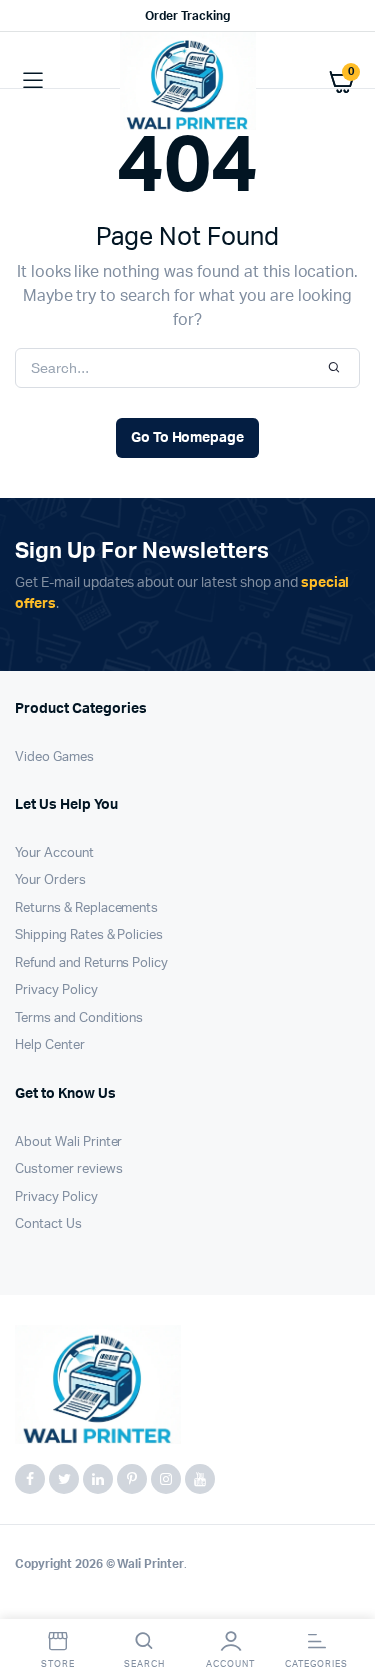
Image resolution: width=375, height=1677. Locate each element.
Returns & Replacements (86, 908)
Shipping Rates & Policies (89, 935)
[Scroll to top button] (343, 1597)
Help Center (50, 1045)
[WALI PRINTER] (188, 81)
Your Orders (50, 880)
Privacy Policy (56, 990)
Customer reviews (69, 1169)
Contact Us (48, 1224)
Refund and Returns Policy (91, 963)
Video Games (54, 757)
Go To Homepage (188, 438)
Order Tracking (187, 16)
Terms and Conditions (79, 1018)
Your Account (54, 853)
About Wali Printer (68, 1142)
